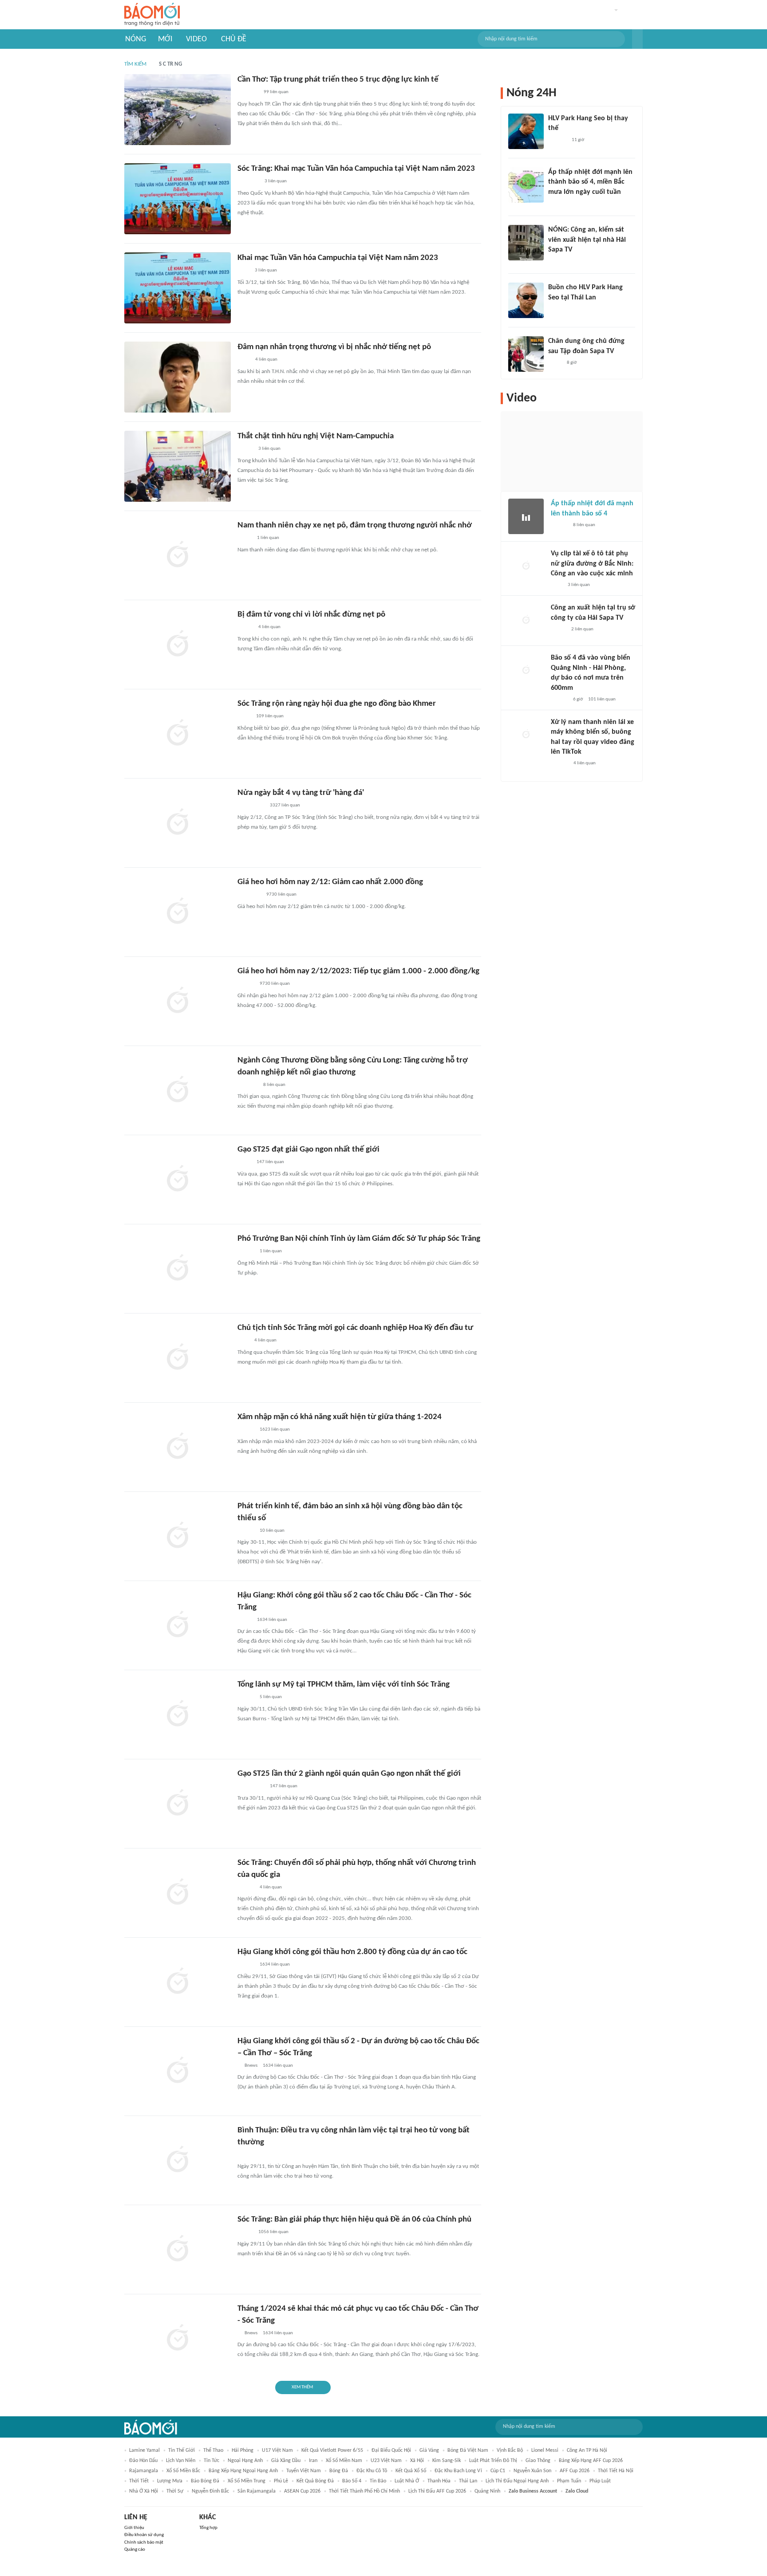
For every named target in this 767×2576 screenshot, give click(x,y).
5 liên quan (271, 1697)
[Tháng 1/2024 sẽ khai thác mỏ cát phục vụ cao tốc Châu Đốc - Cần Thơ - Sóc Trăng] (178, 2339)
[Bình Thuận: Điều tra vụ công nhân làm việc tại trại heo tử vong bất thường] (178, 2160)
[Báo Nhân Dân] (245, 449)
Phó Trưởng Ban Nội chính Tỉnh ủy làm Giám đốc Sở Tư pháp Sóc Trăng (359, 1239)
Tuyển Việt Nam (304, 2471)
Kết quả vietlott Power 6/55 (332, 2450)
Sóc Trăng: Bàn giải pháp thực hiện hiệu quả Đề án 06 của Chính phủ (354, 2220)
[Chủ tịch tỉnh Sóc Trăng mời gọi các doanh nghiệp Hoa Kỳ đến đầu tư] (178, 1358)
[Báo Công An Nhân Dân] (251, 806)
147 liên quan (270, 1162)
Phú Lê (281, 2481)
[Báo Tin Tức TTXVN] (243, 271)
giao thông (538, 2461)
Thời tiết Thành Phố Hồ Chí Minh (364, 2491)
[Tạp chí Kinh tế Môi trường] (243, 1341)
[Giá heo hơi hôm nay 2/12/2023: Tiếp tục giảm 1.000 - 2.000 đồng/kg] (178, 1001)
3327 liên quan (285, 805)
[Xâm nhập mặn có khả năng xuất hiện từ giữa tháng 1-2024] (178, 1447)
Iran (313, 2461)
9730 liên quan (281, 895)
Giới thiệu (134, 2528)
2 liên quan (582, 629)
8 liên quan (274, 1085)
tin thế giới (182, 2450)
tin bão (378, 2481)
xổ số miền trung (247, 2481)
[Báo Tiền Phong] (246, 1252)
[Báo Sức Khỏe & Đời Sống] (245, 628)
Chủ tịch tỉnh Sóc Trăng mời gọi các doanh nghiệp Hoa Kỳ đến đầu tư (355, 1328)
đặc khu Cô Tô (372, 2471)
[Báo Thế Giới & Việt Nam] (244, 717)
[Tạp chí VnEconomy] (245, 1620)
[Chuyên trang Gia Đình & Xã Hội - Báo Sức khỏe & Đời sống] (559, 764)
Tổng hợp (208, 2528)
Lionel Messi (545, 2450)
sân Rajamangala (257, 2491)
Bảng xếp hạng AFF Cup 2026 (591, 2461)
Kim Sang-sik (447, 2461)
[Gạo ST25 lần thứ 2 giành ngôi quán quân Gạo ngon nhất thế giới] (178, 1804)
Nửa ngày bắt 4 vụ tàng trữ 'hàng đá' (301, 793)
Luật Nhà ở (407, 2481)
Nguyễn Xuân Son (532, 2471)
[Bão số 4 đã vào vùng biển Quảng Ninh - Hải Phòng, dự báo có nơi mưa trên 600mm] (526, 671)
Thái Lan (468, 2481)
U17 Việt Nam (277, 2450)
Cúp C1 (498, 2471)
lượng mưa (170, 2481)
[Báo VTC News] (559, 204)
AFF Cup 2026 (575, 2471)
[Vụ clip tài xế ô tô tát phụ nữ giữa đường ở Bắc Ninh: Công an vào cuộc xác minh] (526, 566)
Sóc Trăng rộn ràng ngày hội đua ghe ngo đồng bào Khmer (337, 704)
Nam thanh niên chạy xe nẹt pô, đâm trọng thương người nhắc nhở (355, 525)
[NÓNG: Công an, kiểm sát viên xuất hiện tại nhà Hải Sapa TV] (526, 243)
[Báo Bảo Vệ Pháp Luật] (244, 360)
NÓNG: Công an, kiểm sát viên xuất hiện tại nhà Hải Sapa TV (587, 240)
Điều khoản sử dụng (144, 2535)
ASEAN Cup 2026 (302, 2491)
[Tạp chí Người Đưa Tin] (245, 539)
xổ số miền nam (344, 2461)
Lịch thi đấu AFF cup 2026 (437, 2491)
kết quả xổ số (411, 2471)
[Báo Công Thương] (248, 1085)
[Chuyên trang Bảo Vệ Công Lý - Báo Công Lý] (244, 1163)
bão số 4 (352, 2481)
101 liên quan (602, 699)
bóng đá (339, 2471)
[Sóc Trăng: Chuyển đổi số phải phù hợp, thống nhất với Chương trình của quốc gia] (178, 1893)
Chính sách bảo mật (144, 2543)
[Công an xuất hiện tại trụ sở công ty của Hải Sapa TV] (526, 621)
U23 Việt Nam (386, 2461)
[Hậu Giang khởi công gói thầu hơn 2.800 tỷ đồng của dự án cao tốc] (178, 1982)
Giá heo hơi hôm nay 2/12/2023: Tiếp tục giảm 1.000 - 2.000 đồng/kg (358, 971)
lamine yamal (144, 2450)
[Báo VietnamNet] (558, 629)
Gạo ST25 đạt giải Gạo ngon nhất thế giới (308, 1150)
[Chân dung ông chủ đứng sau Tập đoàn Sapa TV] (526, 354)
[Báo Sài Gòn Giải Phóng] (246, 1430)
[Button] (637, 39)
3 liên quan (276, 181)
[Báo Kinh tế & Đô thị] (246, 984)
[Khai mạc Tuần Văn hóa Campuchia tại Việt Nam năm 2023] (178, 288)
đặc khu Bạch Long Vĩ (458, 2471)
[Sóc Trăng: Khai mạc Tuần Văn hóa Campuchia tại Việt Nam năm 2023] (178, 199)
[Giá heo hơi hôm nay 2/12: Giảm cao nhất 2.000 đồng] (178, 912)
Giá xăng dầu (286, 2461)
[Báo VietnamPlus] (248, 182)
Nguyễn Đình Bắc (210, 2491)
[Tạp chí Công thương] (248, 93)
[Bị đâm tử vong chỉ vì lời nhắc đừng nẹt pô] (178, 645)
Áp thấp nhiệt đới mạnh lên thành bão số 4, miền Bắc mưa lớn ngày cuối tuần (590, 182)
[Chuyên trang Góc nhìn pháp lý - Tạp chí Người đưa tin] (557, 585)
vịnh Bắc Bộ (510, 2450)
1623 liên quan (275, 1430)
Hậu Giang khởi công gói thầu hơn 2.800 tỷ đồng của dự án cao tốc (352, 1952)
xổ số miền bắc (183, 2471)
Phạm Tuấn (569, 2481)
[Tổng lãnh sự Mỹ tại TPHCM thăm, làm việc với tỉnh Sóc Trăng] (178, 1715)
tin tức (212, 2461)
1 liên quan (268, 538)
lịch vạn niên (181, 2461)
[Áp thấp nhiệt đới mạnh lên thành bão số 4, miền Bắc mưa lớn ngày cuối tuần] (526, 185)
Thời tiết (139, 2481)
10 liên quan (272, 1531)
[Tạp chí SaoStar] (557, 140)
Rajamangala (144, 2471)
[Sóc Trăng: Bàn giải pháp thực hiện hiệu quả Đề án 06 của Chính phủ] (178, 2250)
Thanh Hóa (439, 2481)
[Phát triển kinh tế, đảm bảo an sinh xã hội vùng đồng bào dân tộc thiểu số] (178, 1536)
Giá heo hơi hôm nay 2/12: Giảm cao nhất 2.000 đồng (330, 882)
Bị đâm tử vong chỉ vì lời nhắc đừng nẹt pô (311, 615)
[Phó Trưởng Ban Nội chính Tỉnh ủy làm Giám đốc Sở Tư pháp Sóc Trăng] (178, 1269)
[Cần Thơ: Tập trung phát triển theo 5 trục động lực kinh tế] (178, 110)
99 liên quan (276, 92)
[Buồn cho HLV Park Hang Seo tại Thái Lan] (526, 300)
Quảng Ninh (487, 2491)
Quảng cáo (135, 2550)
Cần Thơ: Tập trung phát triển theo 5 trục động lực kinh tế (338, 80)
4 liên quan (266, 360)
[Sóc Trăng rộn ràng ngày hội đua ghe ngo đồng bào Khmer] (178, 734)
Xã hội (417, 2461)
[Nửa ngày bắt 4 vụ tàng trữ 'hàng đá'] (178, 823)
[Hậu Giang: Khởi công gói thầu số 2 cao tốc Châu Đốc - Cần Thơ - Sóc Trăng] (178, 1625)
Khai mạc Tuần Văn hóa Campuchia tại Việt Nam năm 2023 (338, 258)
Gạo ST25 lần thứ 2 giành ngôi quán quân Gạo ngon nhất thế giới (349, 1774)
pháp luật (600, 2481)
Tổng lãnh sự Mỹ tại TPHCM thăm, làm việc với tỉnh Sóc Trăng (344, 1685)
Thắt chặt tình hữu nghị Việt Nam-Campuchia (316, 436)
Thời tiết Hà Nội (616, 2471)
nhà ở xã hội (144, 2491)
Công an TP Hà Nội (587, 2450)
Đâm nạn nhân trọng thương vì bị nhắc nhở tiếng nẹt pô (334, 347)
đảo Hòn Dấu (143, 2461)
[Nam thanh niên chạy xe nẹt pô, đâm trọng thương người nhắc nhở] (178, 555)
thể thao (213, 2450)
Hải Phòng (243, 2450)
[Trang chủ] (152, 15)
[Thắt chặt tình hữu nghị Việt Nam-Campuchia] (178, 466)
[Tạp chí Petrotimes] (249, 895)
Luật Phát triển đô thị (493, 2461)
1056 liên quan (273, 2232)
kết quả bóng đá (315, 2481)
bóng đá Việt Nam (468, 2450)
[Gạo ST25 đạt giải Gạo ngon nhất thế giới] (178, 1180)
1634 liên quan (272, 1620)
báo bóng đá (205, 2481)
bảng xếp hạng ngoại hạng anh (243, 2471)
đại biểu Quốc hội (391, 2450)
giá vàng (429, 2450)
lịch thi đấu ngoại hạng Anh (517, 2481)
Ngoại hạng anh (245, 2461)
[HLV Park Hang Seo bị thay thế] (526, 131)
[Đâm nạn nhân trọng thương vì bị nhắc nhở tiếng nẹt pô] (178, 377)
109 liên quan (270, 716)
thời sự (175, 2491)
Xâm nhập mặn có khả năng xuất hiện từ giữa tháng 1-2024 (340, 1417)
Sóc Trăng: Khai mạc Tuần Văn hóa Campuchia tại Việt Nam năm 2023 (356, 169)
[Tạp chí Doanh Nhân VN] (555, 363)
